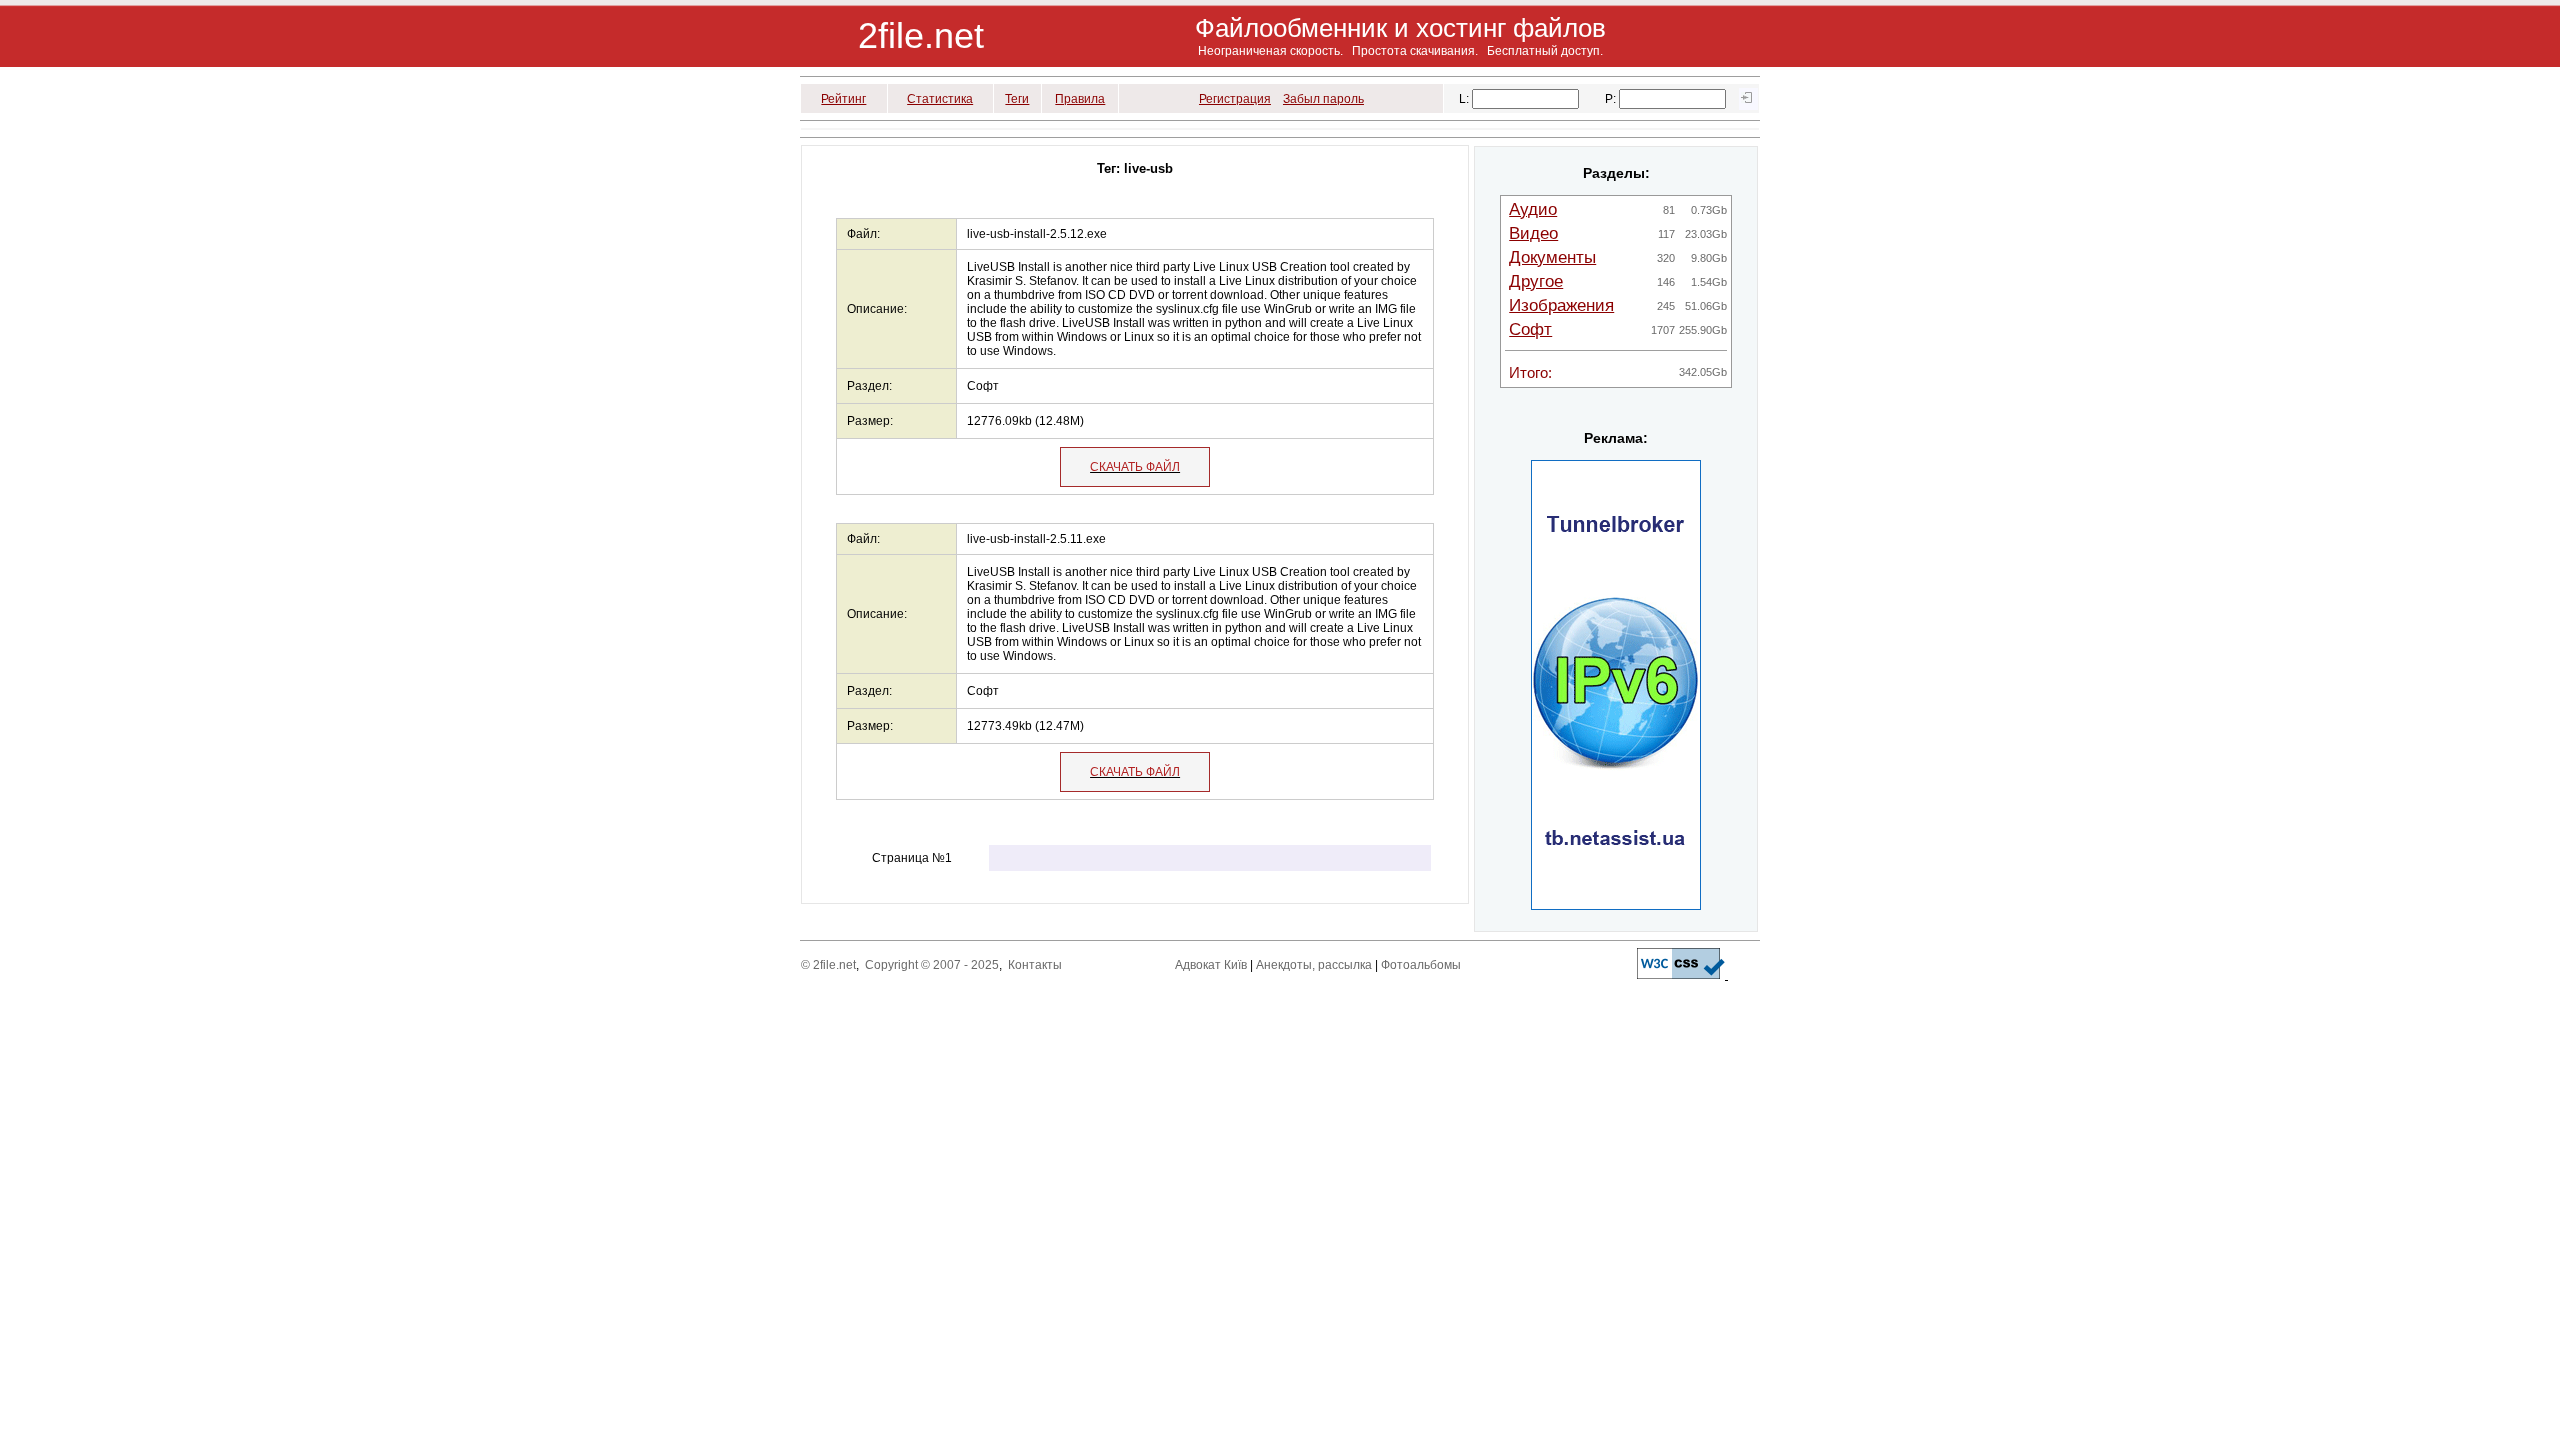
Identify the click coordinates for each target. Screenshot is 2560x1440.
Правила (1080, 99)
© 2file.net (828, 965)
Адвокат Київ (1211, 965)
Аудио (1533, 209)
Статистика (940, 99)
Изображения (1561, 305)
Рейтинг (843, 99)
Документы (1552, 257)
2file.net (921, 35)
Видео (1533, 233)
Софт (1530, 329)
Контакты (1035, 965)
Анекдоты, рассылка (1314, 965)
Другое (1536, 281)
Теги (1017, 99)
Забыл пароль (1323, 99)
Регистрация (1235, 99)
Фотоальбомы (1421, 965)
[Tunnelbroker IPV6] (1616, 906)
